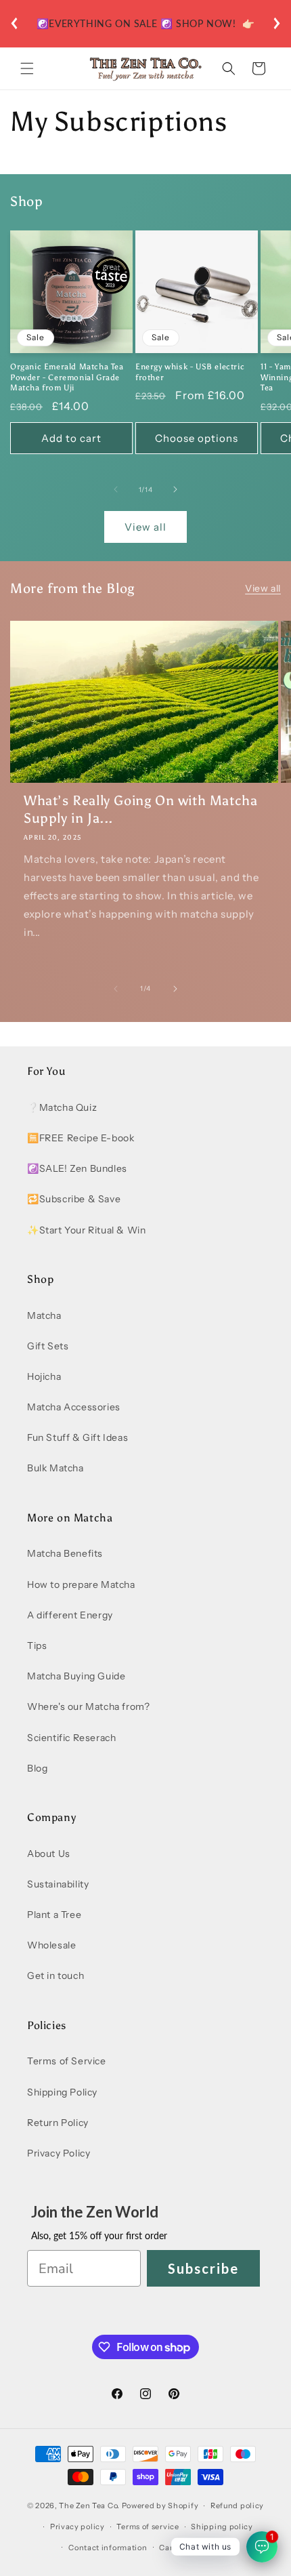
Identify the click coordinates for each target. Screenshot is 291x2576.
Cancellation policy (197, 2548)
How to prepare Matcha (81, 1585)
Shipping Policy (62, 2092)
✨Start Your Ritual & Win (86, 1230)
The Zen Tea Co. (89, 2506)
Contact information (108, 2548)
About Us (49, 1854)
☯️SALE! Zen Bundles (77, 1168)
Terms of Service (67, 2061)
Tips (37, 1645)
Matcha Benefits (65, 1553)
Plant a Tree (54, 1915)
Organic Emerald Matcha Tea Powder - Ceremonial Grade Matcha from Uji (67, 377)
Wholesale (51, 1945)
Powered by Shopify (160, 2506)
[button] (27, 68)
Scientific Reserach (71, 1738)
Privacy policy (77, 2527)
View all (145, 527)
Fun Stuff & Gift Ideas (77, 1437)
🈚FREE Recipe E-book (81, 1138)
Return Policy (58, 2123)
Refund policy (237, 2506)
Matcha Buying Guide (76, 1676)
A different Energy (70, 1615)
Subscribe (203, 2268)
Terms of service (148, 2527)
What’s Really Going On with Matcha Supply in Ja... (140, 809)
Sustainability (58, 1884)
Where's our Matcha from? (88, 1706)
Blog (37, 1768)
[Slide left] (116, 489)
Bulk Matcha (55, 1468)
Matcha (44, 1315)
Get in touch (55, 1976)
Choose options (197, 438)
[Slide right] (175, 489)
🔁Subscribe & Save (74, 1199)
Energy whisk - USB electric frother (190, 372)
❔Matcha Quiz (62, 1107)
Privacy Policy (59, 2153)
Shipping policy (222, 2527)
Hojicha (44, 1376)
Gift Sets (48, 1346)
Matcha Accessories (74, 1407)
